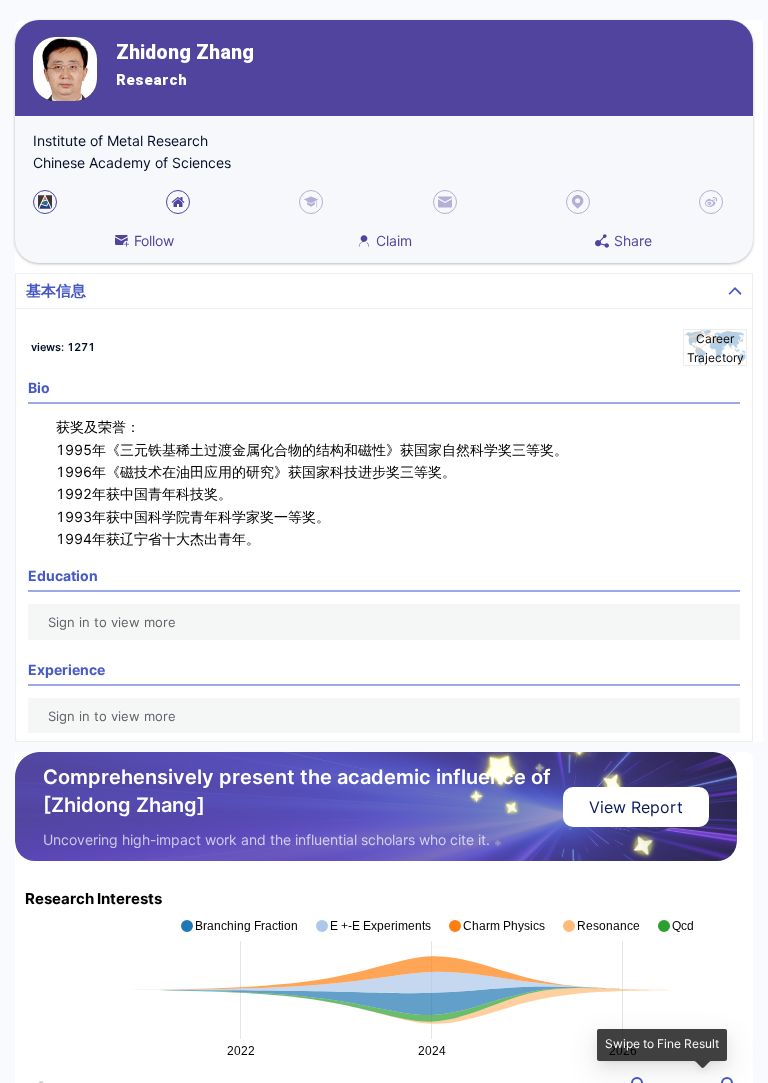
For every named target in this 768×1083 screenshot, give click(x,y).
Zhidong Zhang (185, 52)
